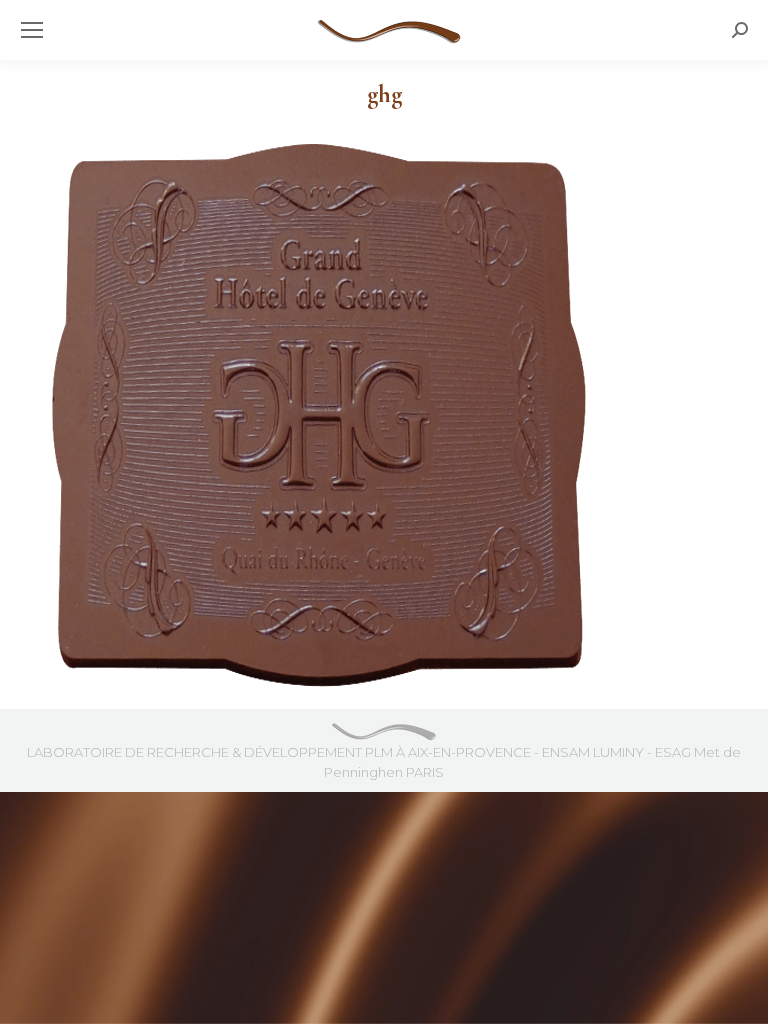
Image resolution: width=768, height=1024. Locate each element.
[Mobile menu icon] (32, 30)
